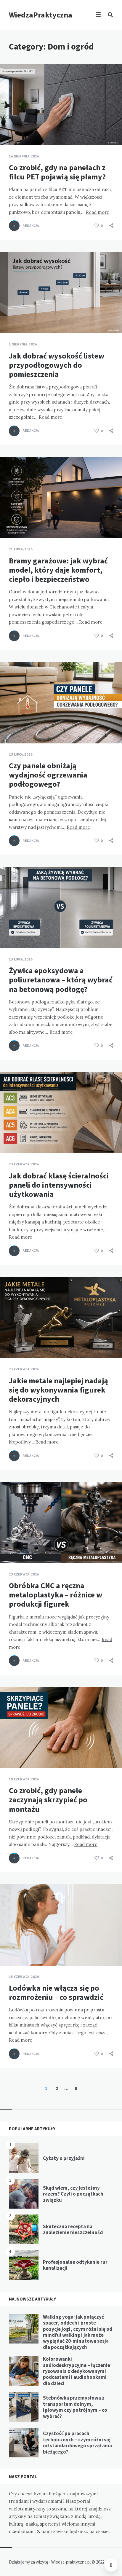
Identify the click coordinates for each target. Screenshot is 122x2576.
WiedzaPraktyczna (41, 15)
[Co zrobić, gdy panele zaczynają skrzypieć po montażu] (9, 1753)
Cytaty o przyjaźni (64, 2158)
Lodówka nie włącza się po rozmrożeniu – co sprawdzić (56, 1992)
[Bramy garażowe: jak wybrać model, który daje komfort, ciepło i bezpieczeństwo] (9, 523)
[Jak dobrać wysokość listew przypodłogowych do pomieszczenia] (9, 318)
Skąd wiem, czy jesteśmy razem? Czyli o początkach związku (73, 2194)
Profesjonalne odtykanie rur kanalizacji (75, 2265)
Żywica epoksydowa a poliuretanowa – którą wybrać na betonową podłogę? (61, 980)
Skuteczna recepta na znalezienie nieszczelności (73, 2229)
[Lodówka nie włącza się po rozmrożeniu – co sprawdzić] (9, 1951)
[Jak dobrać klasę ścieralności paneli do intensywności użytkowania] (9, 1138)
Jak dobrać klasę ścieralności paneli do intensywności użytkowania (59, 1185)
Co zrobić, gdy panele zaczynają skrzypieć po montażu (48, 1800)
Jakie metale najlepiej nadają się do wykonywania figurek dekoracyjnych (58, 1390)
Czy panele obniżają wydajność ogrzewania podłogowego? (48, 775)
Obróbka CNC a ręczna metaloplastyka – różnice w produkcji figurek (56, 1595)
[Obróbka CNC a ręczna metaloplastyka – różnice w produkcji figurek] (9, 1549)
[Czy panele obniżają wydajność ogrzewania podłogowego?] (9, 729)
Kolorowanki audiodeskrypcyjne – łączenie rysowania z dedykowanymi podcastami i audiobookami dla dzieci (77, 2371)
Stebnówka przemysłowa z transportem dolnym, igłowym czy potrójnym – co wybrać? (75, 2407)
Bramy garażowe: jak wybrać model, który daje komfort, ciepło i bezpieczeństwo (58, 570)
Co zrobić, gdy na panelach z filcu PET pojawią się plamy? (57, 172)
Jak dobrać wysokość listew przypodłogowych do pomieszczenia (57, 365)
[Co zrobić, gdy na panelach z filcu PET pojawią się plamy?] (9, 130)
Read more (98, 212)
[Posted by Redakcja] (14, 226)
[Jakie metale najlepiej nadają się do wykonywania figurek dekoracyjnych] (9, 1343)
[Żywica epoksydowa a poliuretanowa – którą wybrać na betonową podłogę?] (9, 933)
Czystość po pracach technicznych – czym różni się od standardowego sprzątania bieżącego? (77, 2442)
